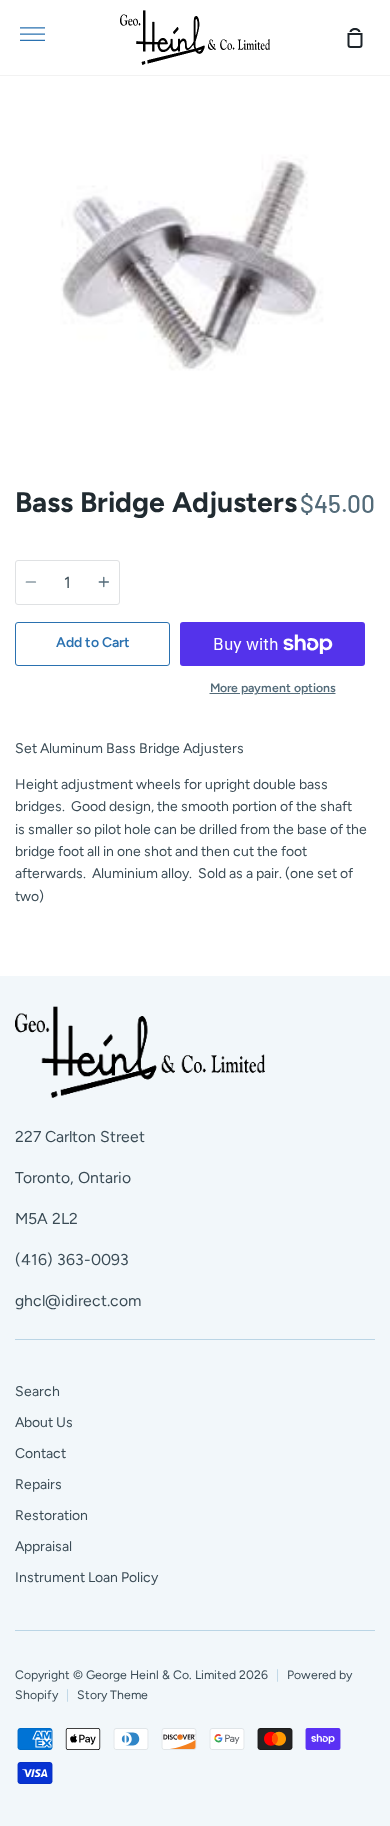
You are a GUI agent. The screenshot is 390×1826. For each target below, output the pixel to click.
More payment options (273, 687)
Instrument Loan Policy (86, 1577)
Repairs (38, 1484)
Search (37, 1391)
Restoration (51, 1515)
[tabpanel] (195, 273)
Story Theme (112, 1694)
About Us (44, 1422)
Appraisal (43, 1546)
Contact (40, 1453)
